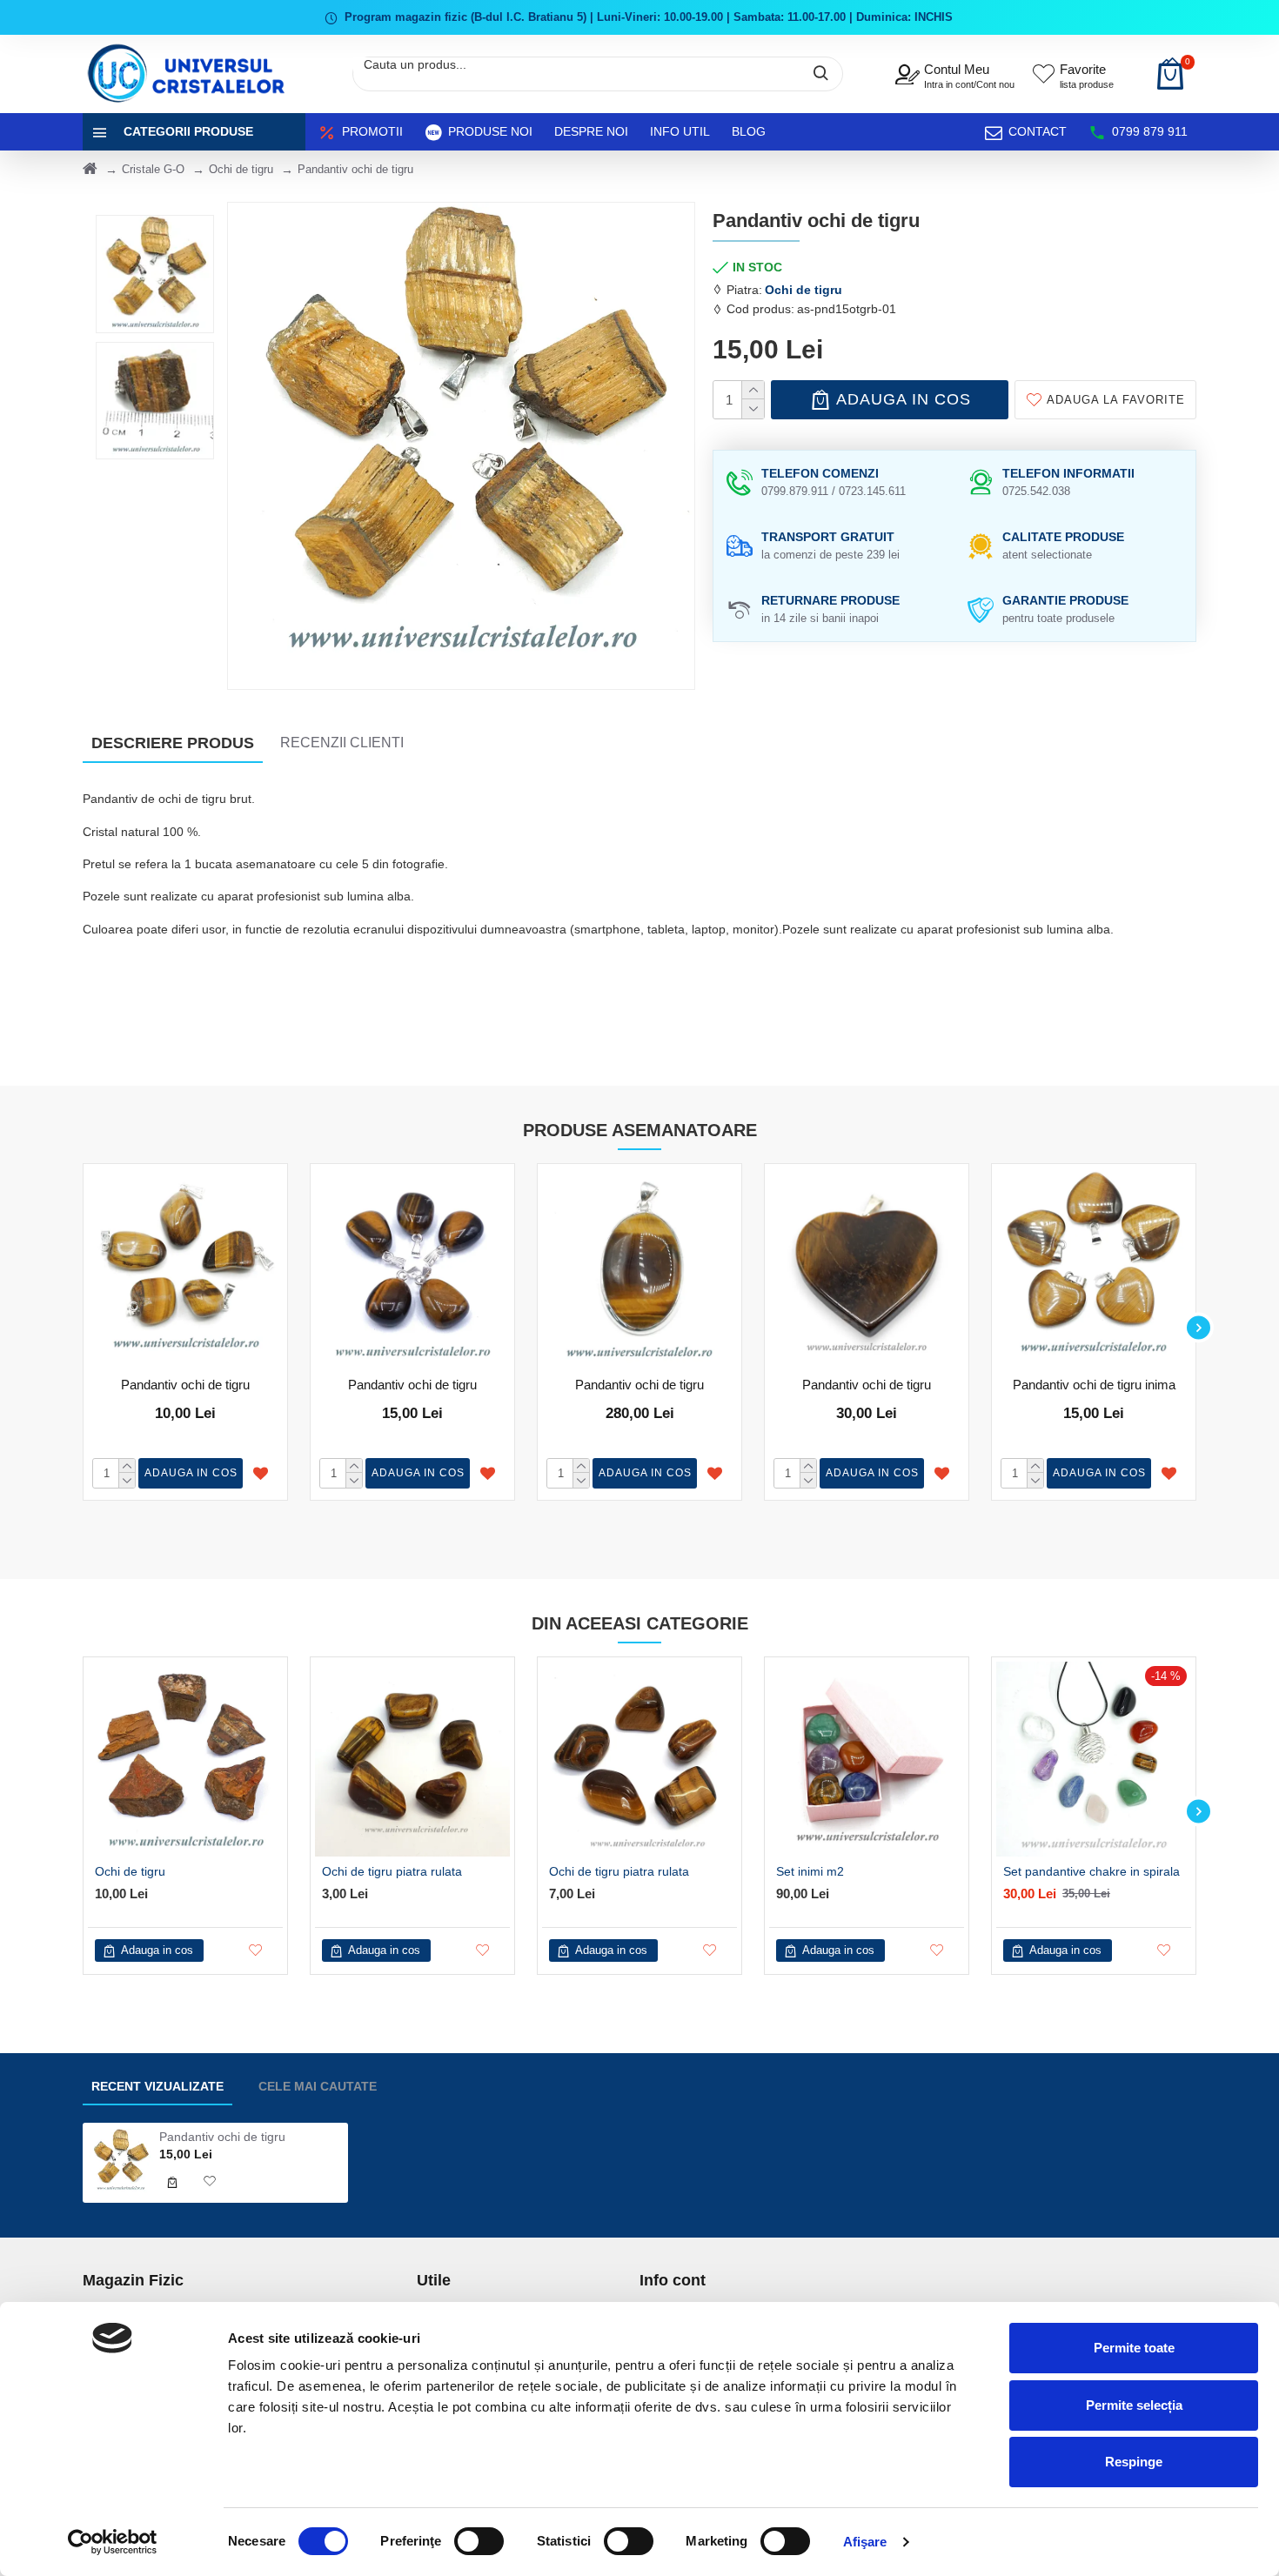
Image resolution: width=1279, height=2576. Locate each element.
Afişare (865, 2542)
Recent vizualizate (157, 2086)
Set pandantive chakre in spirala (1092, 1871)
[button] (80, 1327)
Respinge (1134, 2462)
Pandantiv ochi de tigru (185, 1385)
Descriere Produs (173, 743)
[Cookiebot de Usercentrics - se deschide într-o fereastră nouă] (113, 2542)
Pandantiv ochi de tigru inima (1094, 1385)
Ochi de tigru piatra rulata (392, 1871)
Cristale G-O (153, 169)
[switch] (479, 2541)
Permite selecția (1134, 2405)
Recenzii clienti (342, 743)
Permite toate (1134, 2348)
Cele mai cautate (318, 2086)
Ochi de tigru (241, 169)
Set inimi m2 (810, 1871)
